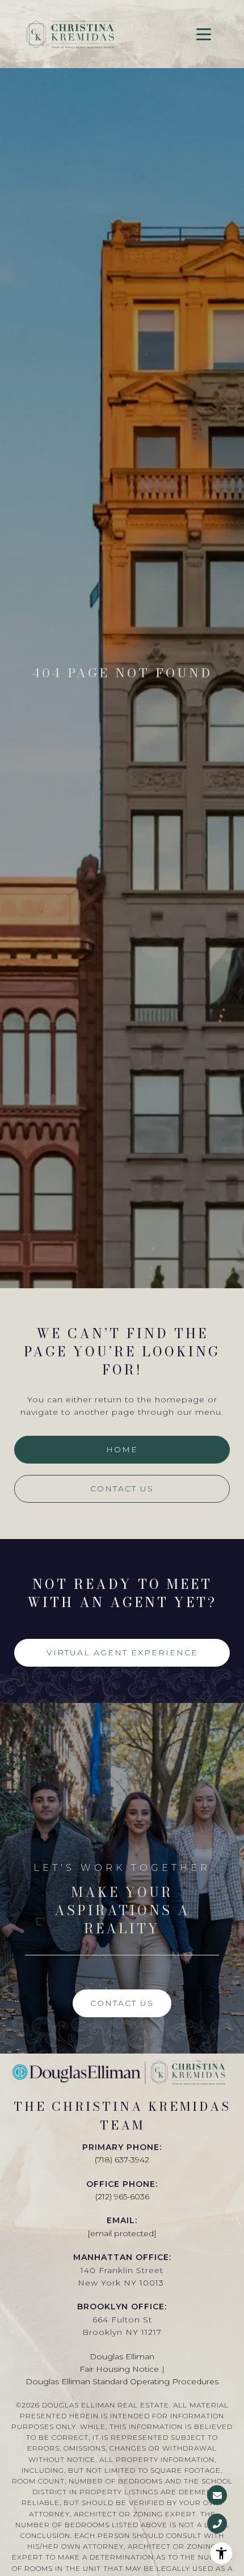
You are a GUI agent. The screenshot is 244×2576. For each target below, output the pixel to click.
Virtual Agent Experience (122, 1652)
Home (122, 1449)
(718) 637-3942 (122, 2160)
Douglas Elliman (122, 2356)
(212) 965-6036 (122, 2196)
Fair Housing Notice (119, 2369)
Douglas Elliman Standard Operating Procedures (122, 2381)
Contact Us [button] (122, 1489)
